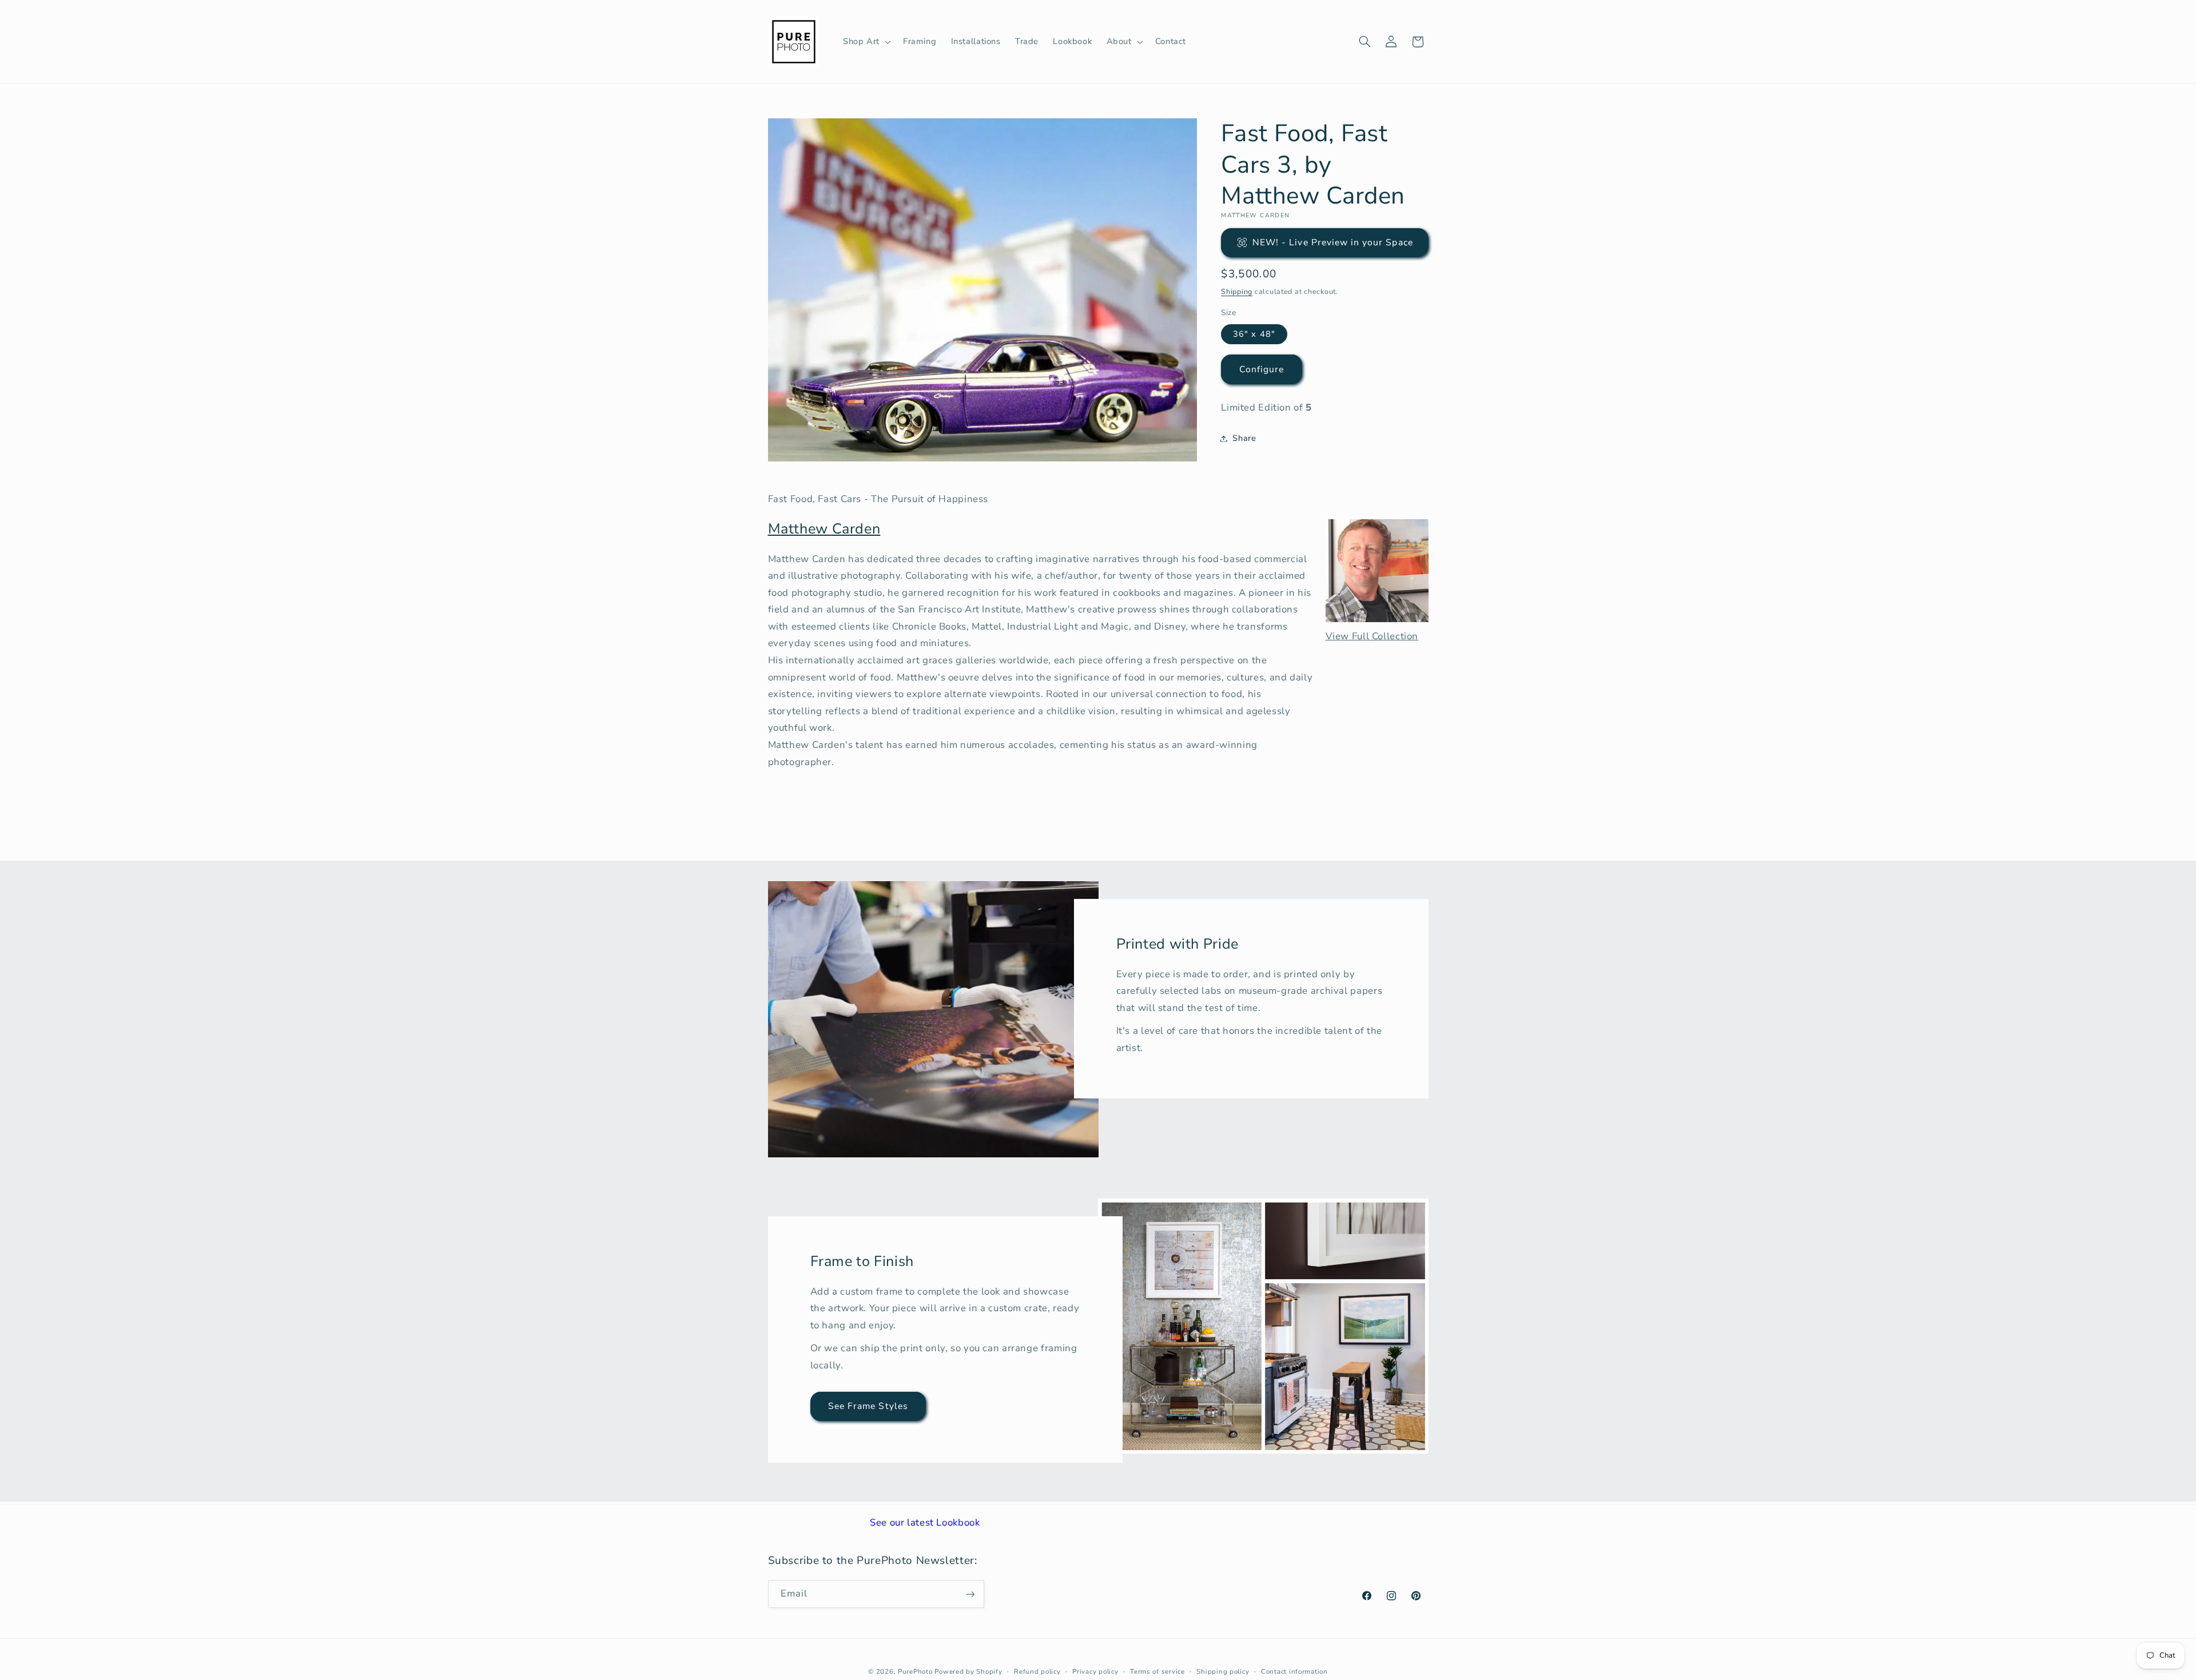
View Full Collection (1372, 636)
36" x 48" (1254, 334)
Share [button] (1244, 438)
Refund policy (1037, 1671)
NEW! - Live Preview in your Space (1333, 242)
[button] (866, 42)
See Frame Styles (868, 1406)
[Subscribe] (970, 1594)
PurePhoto (915, 1671)
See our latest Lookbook (925, 1522)
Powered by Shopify (968, 1671)
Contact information (1294, 1671)
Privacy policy (1095, 1671)
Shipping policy (1223, 1671)
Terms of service (1157, 1671)
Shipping (1237, 291)
